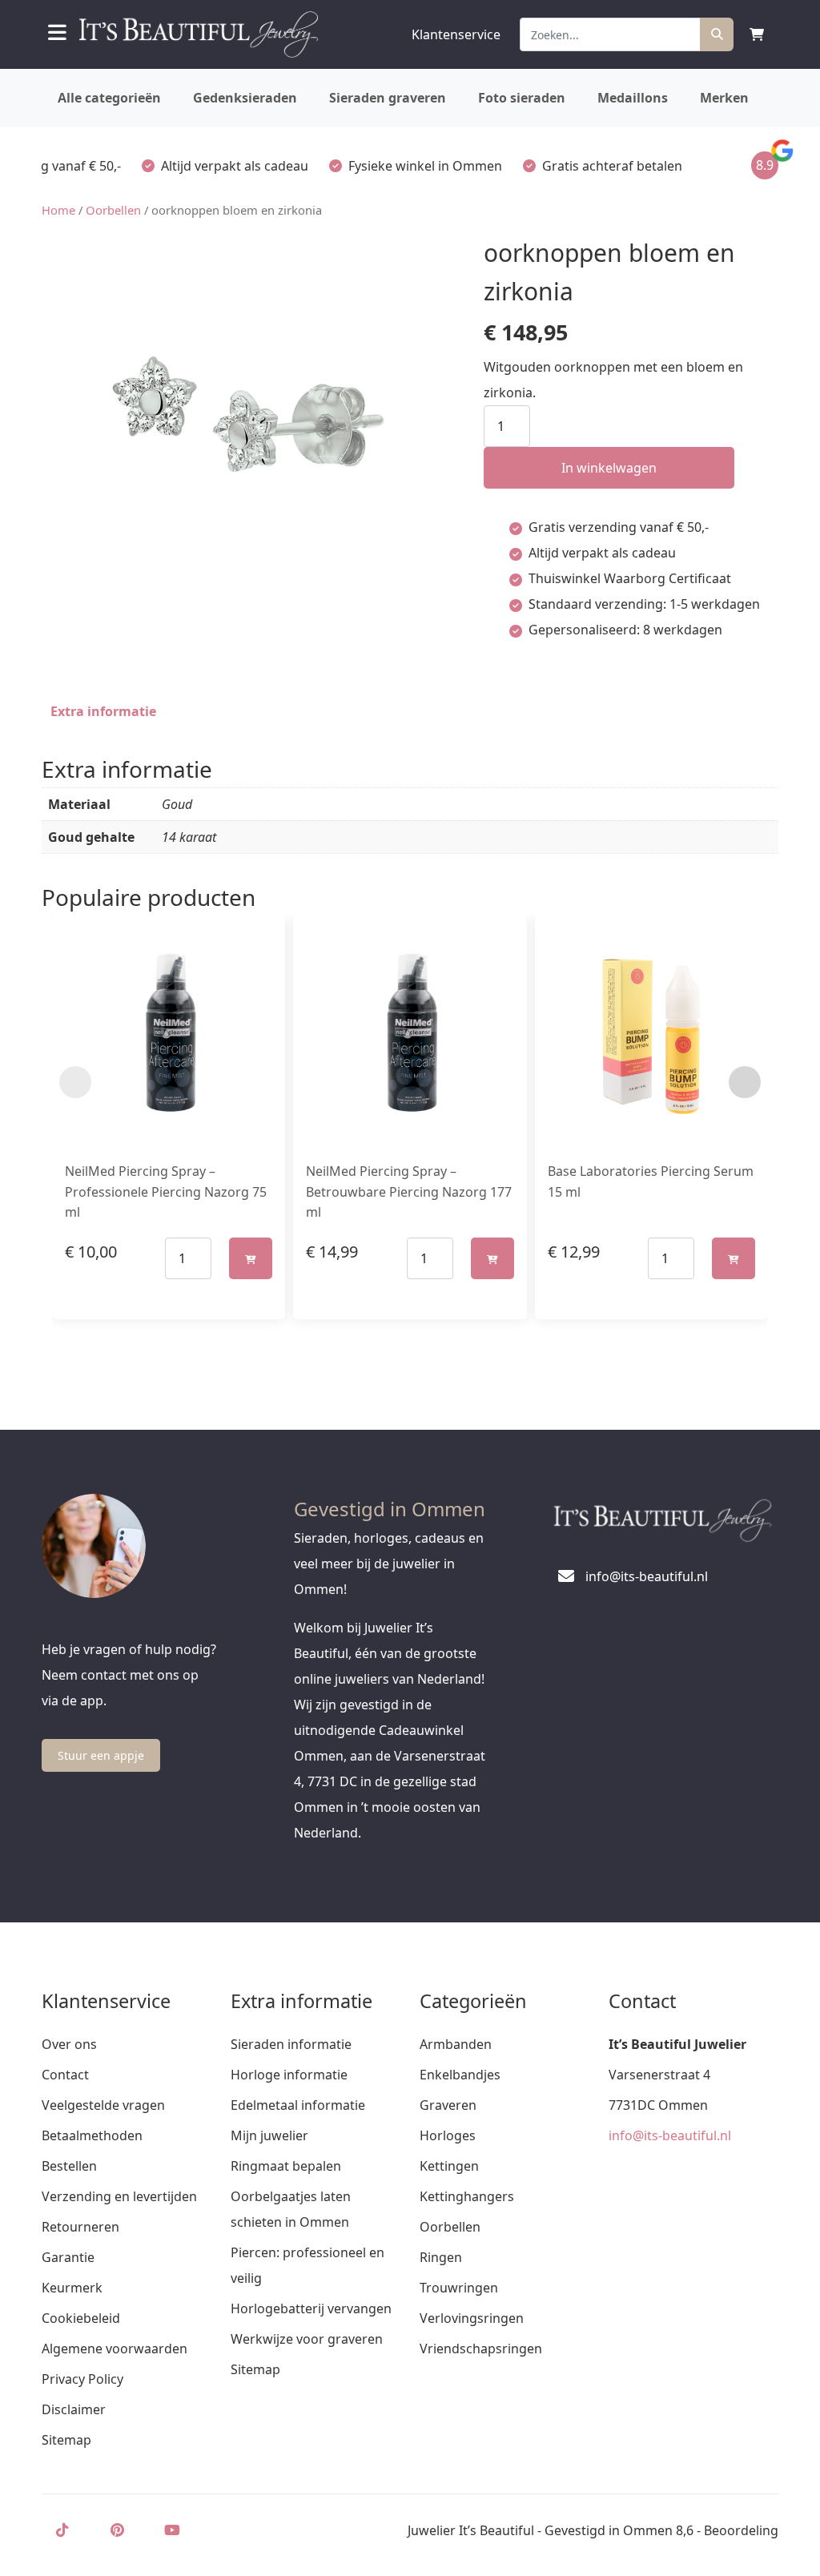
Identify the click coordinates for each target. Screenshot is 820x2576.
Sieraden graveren (388, 98)
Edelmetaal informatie (298, 2105)
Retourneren (80, 2227)
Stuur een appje (101, 1755)
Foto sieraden (522, 98)
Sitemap (66, 2440)
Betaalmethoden (92, 2135)
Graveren (448, 2105)
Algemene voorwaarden (115, 2349)
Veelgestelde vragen (103, 2105)
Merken (724, 98)
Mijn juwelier (269, 2135)
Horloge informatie (289, 2075)
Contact (65, 2075)
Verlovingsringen (472, 2318)
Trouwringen (459, 2288)
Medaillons (633, 98)
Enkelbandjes (460, 2075)
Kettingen (449, 2166)
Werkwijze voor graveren (307, 2339)
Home (58, 210)
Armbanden (456, 2044)
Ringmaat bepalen (286, 2166)
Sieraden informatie (291, 2044)
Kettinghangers (467, 2196)
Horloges (448, 2135)
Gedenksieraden (245, 98)
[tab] (103, 711)
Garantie (68, 2257)
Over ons (69, 2044)
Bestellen (69, 2166)
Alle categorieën (109, 98)
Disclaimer (74, 2409)
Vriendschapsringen (481, 2349)
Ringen (441, 2257)
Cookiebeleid (81, 2318)
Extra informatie (103, 711)
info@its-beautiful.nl (670, 2135)
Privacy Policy (82, 2379)
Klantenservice (456, 34)
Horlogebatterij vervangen (311, 2308)
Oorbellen (113, 210)
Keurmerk (72, 2288)
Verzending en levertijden (119, 2196)
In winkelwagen (609, 468)
